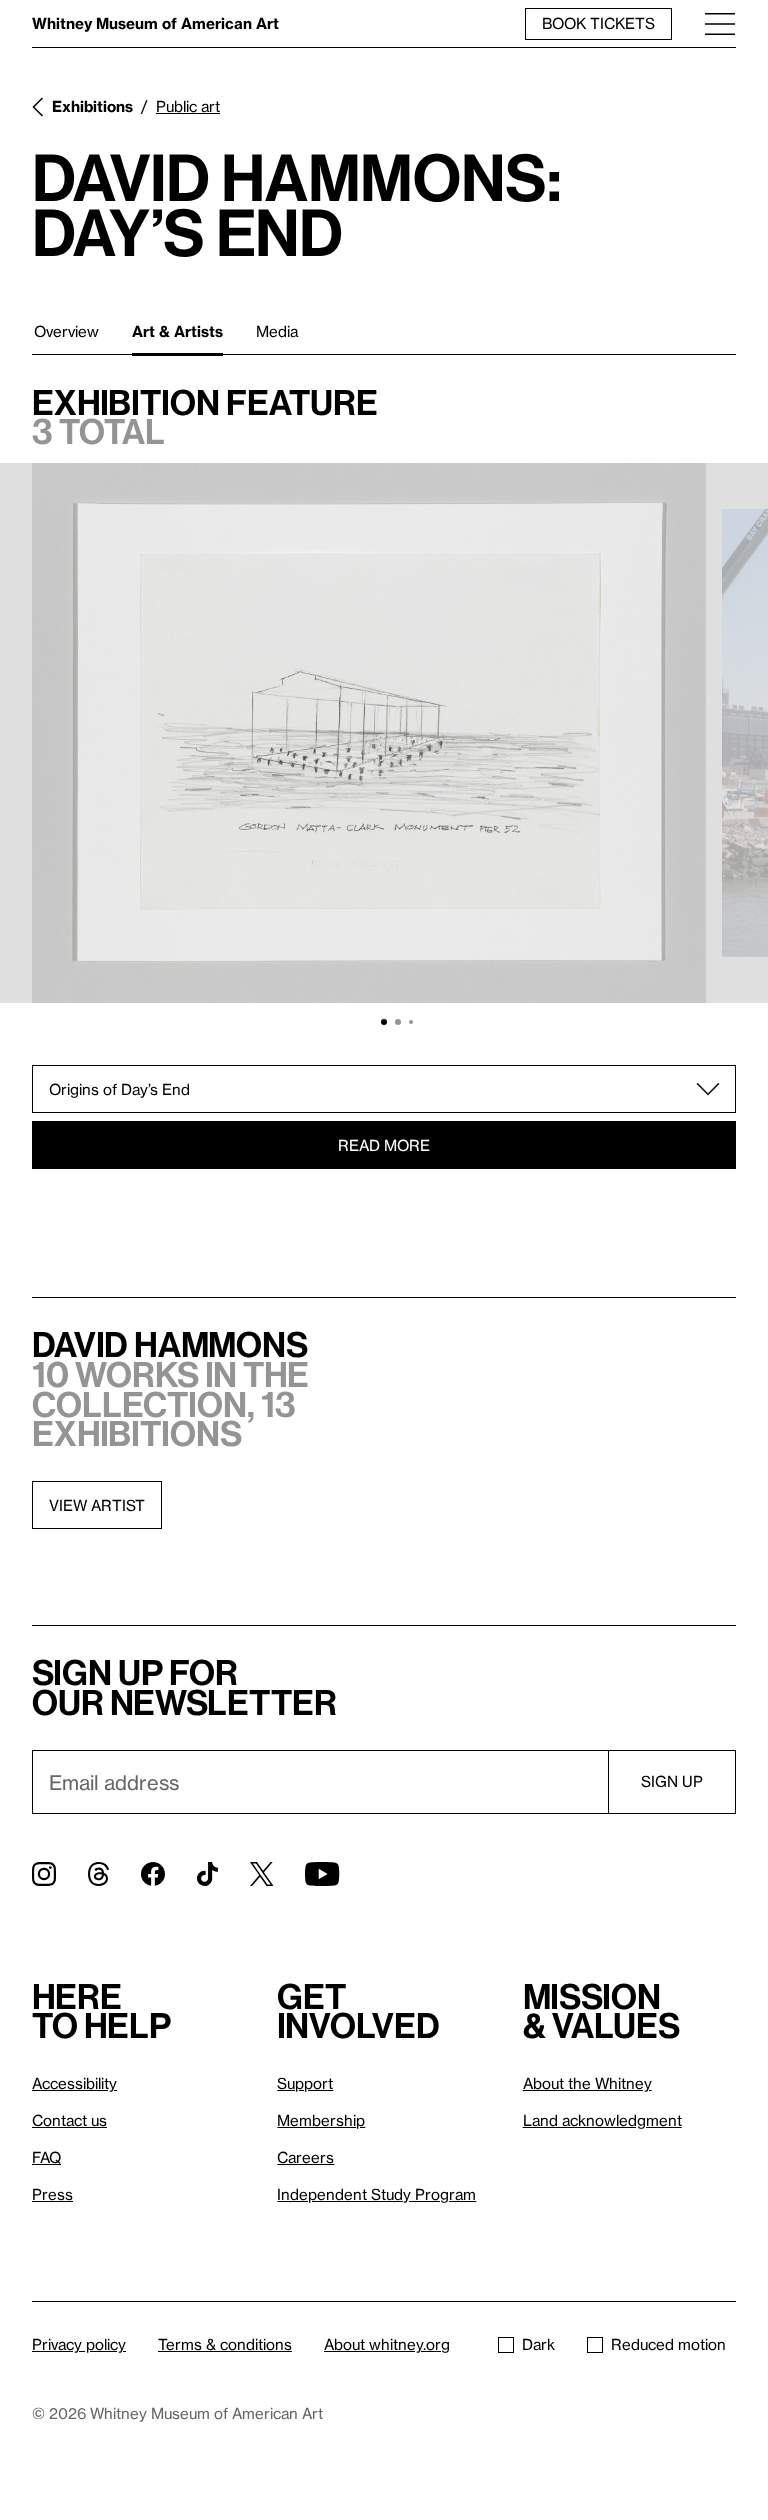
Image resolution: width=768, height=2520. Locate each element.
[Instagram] (44, 1874)
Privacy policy (79, 2344)
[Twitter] (261, 1874)
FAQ (46, 2157)
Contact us (69, 2120)
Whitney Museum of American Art (155, 23)
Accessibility (74, 2083)
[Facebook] (153, 1874)
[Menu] (720, 23)
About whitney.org (387, 2344)
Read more (384, 1145)
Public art (188, 106)
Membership (321, 2120)
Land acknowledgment (602, 2120)
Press (52, 2194)
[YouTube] (322, 1874)
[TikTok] (207, 1874)
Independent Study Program (376, 2194)
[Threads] (98, 1874)
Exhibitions (92, 106)
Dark (538, 2344)
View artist (97, 1505)
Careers (305, 2157)
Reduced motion (668, 2344)
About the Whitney (587, 2083)
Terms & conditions (225, 2344)
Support (305, 2083)
